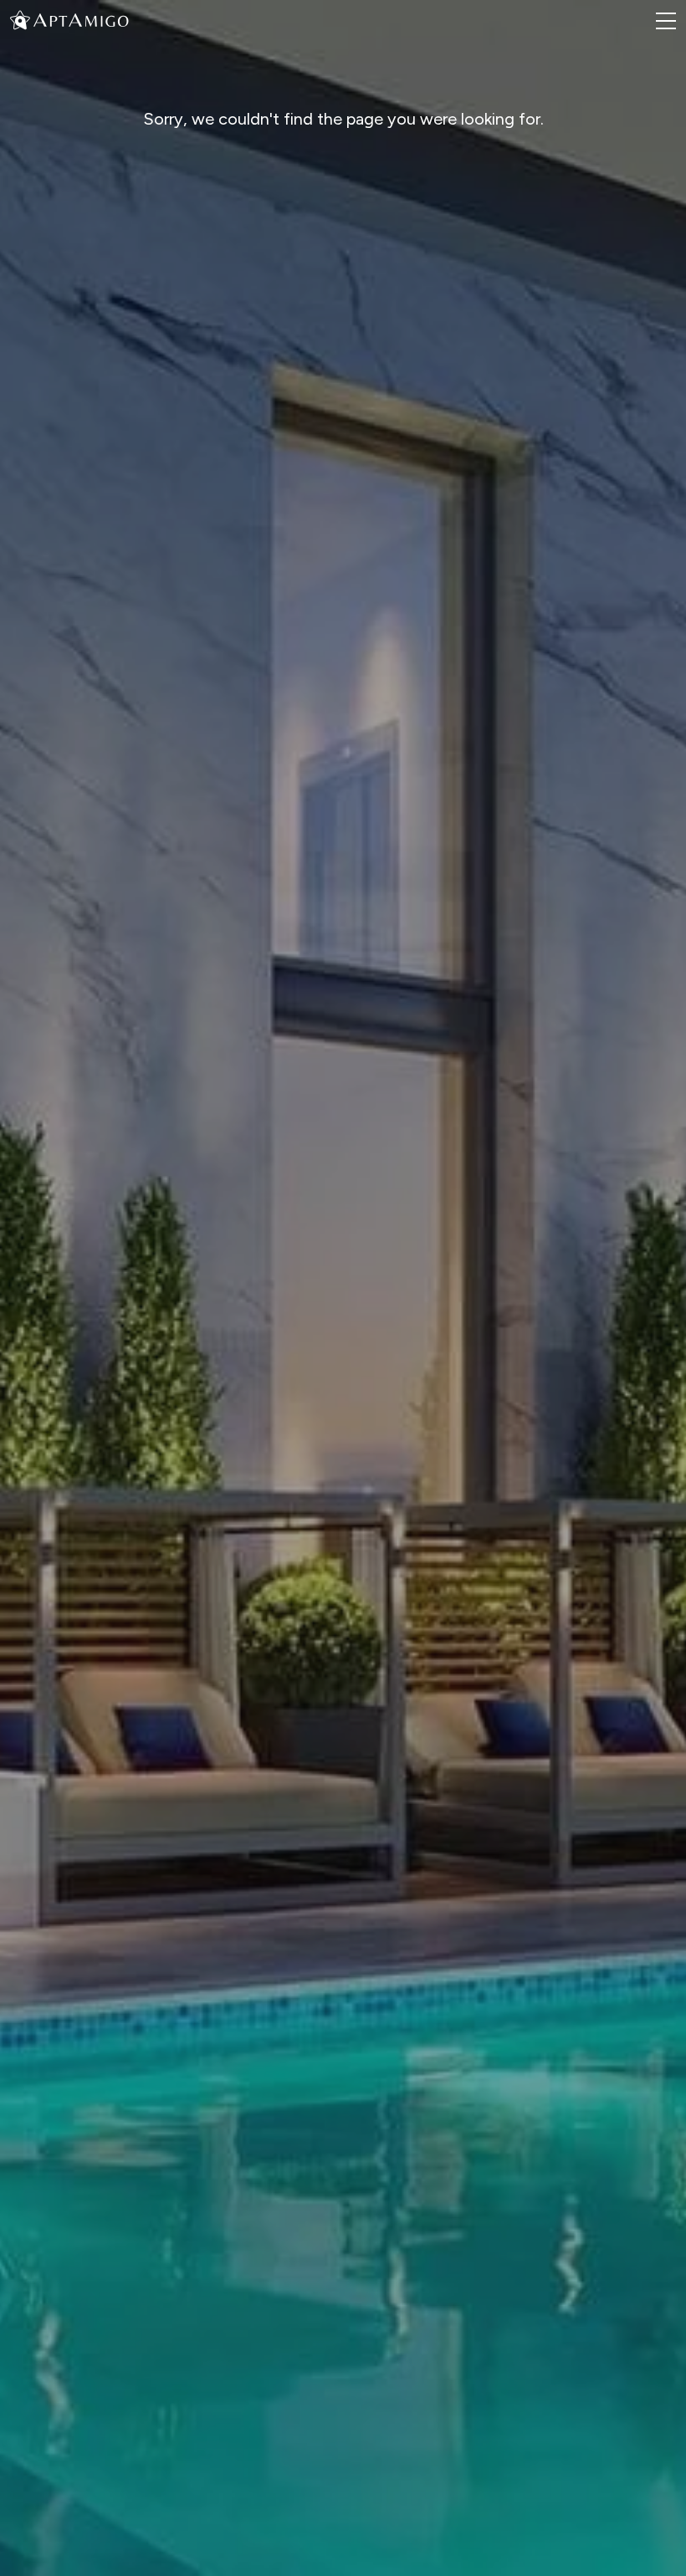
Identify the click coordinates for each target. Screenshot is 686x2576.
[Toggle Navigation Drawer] (666, 21)
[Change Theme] (20, 20)
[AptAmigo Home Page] (79, 19)
